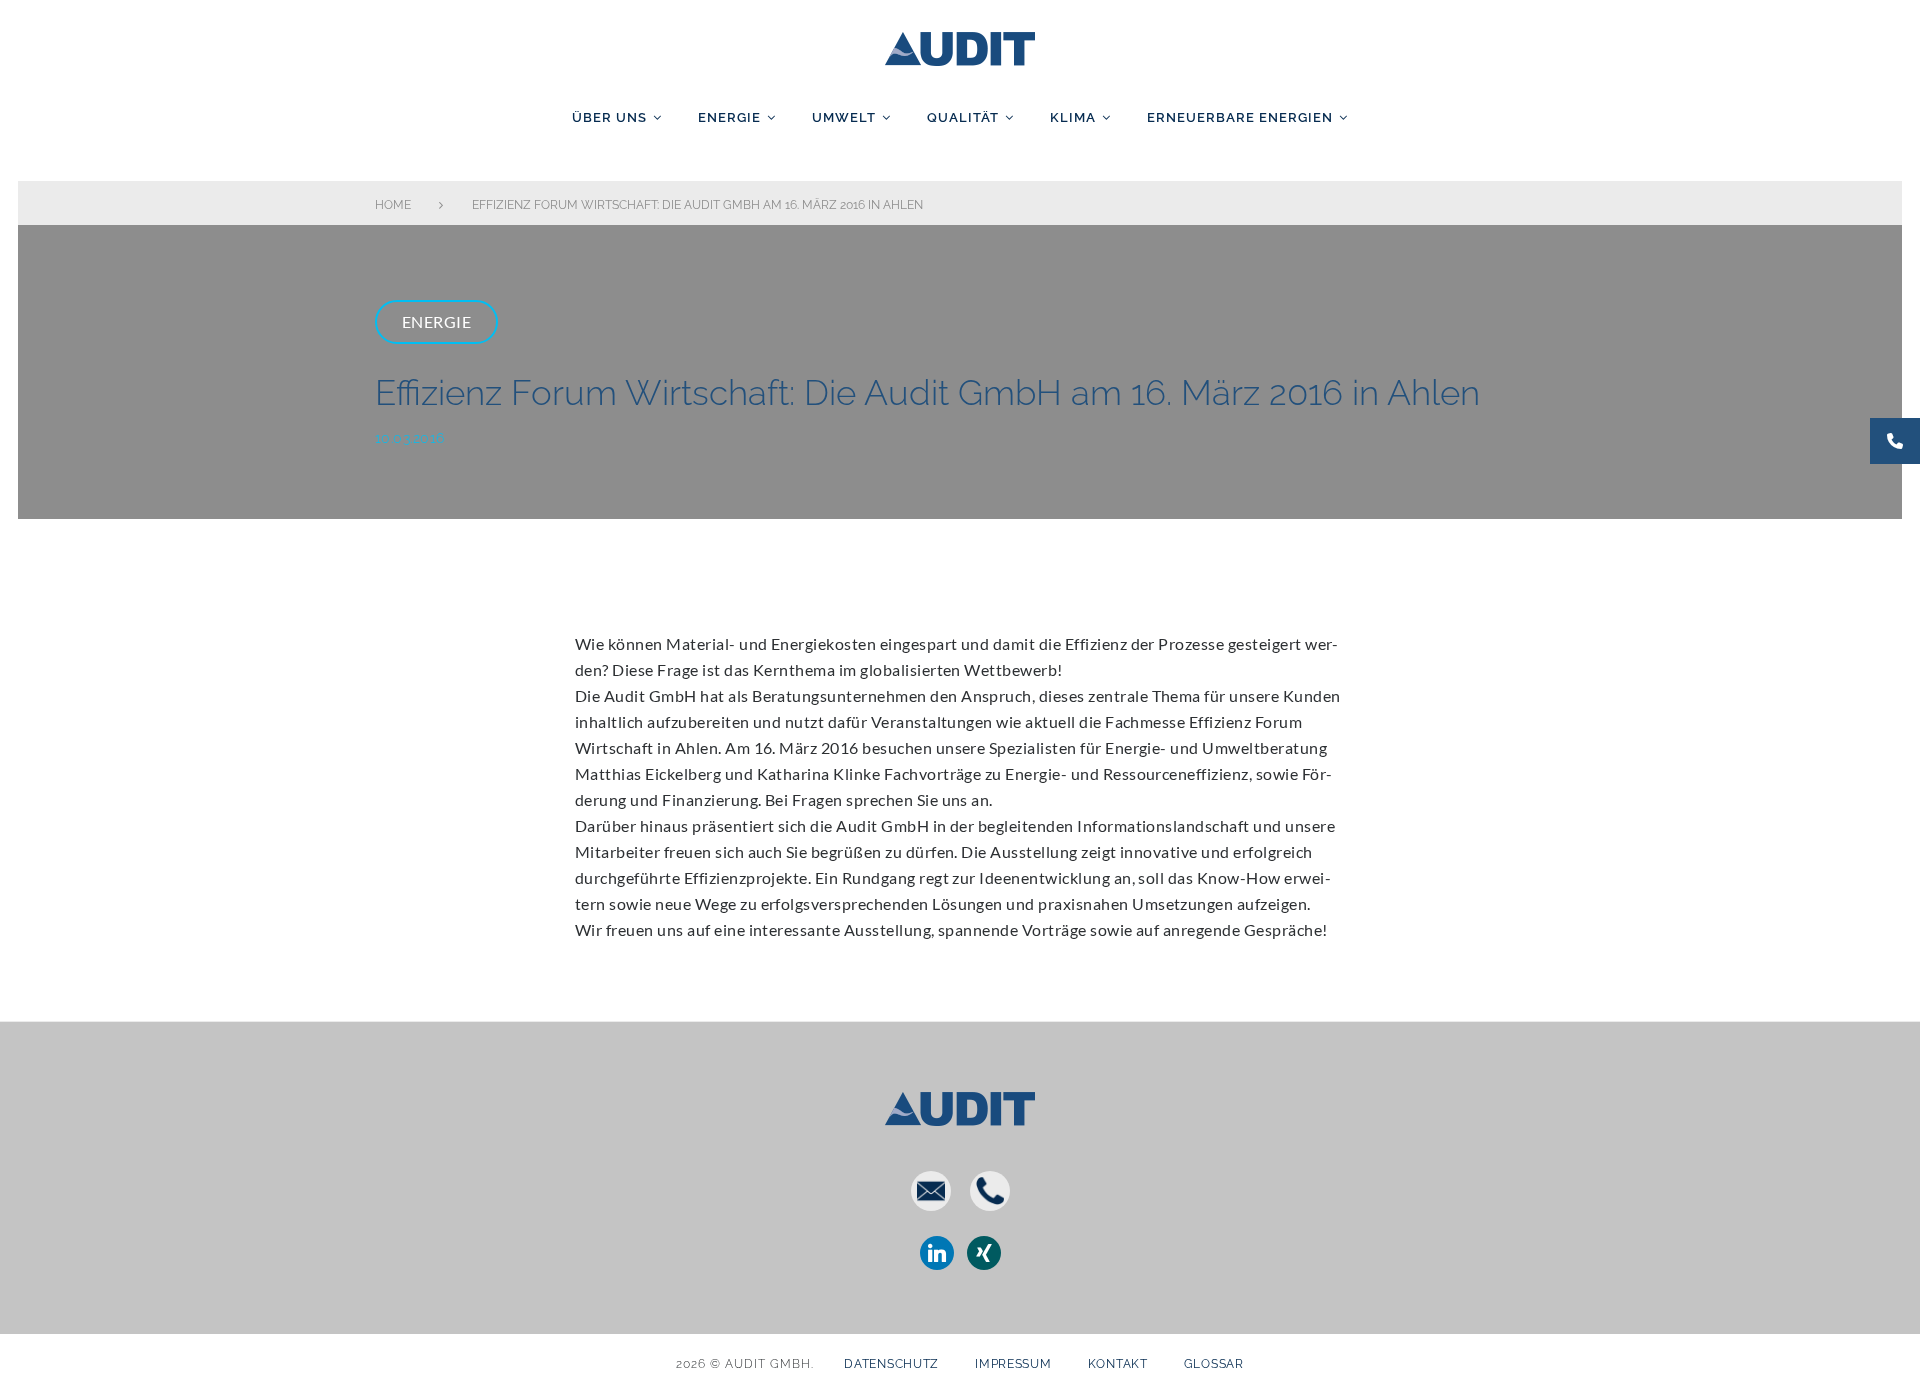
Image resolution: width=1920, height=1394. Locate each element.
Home (393, 205)
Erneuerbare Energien (1240, 117)
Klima (1073, 117)
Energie (729, 117)
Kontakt (1118, 1364)
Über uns (609, 117)
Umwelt (844, 117)
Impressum (1013, 1364)
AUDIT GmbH (960, 45)
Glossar (1214, 1364)
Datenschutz (891, 1364)
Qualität (963, 117)
